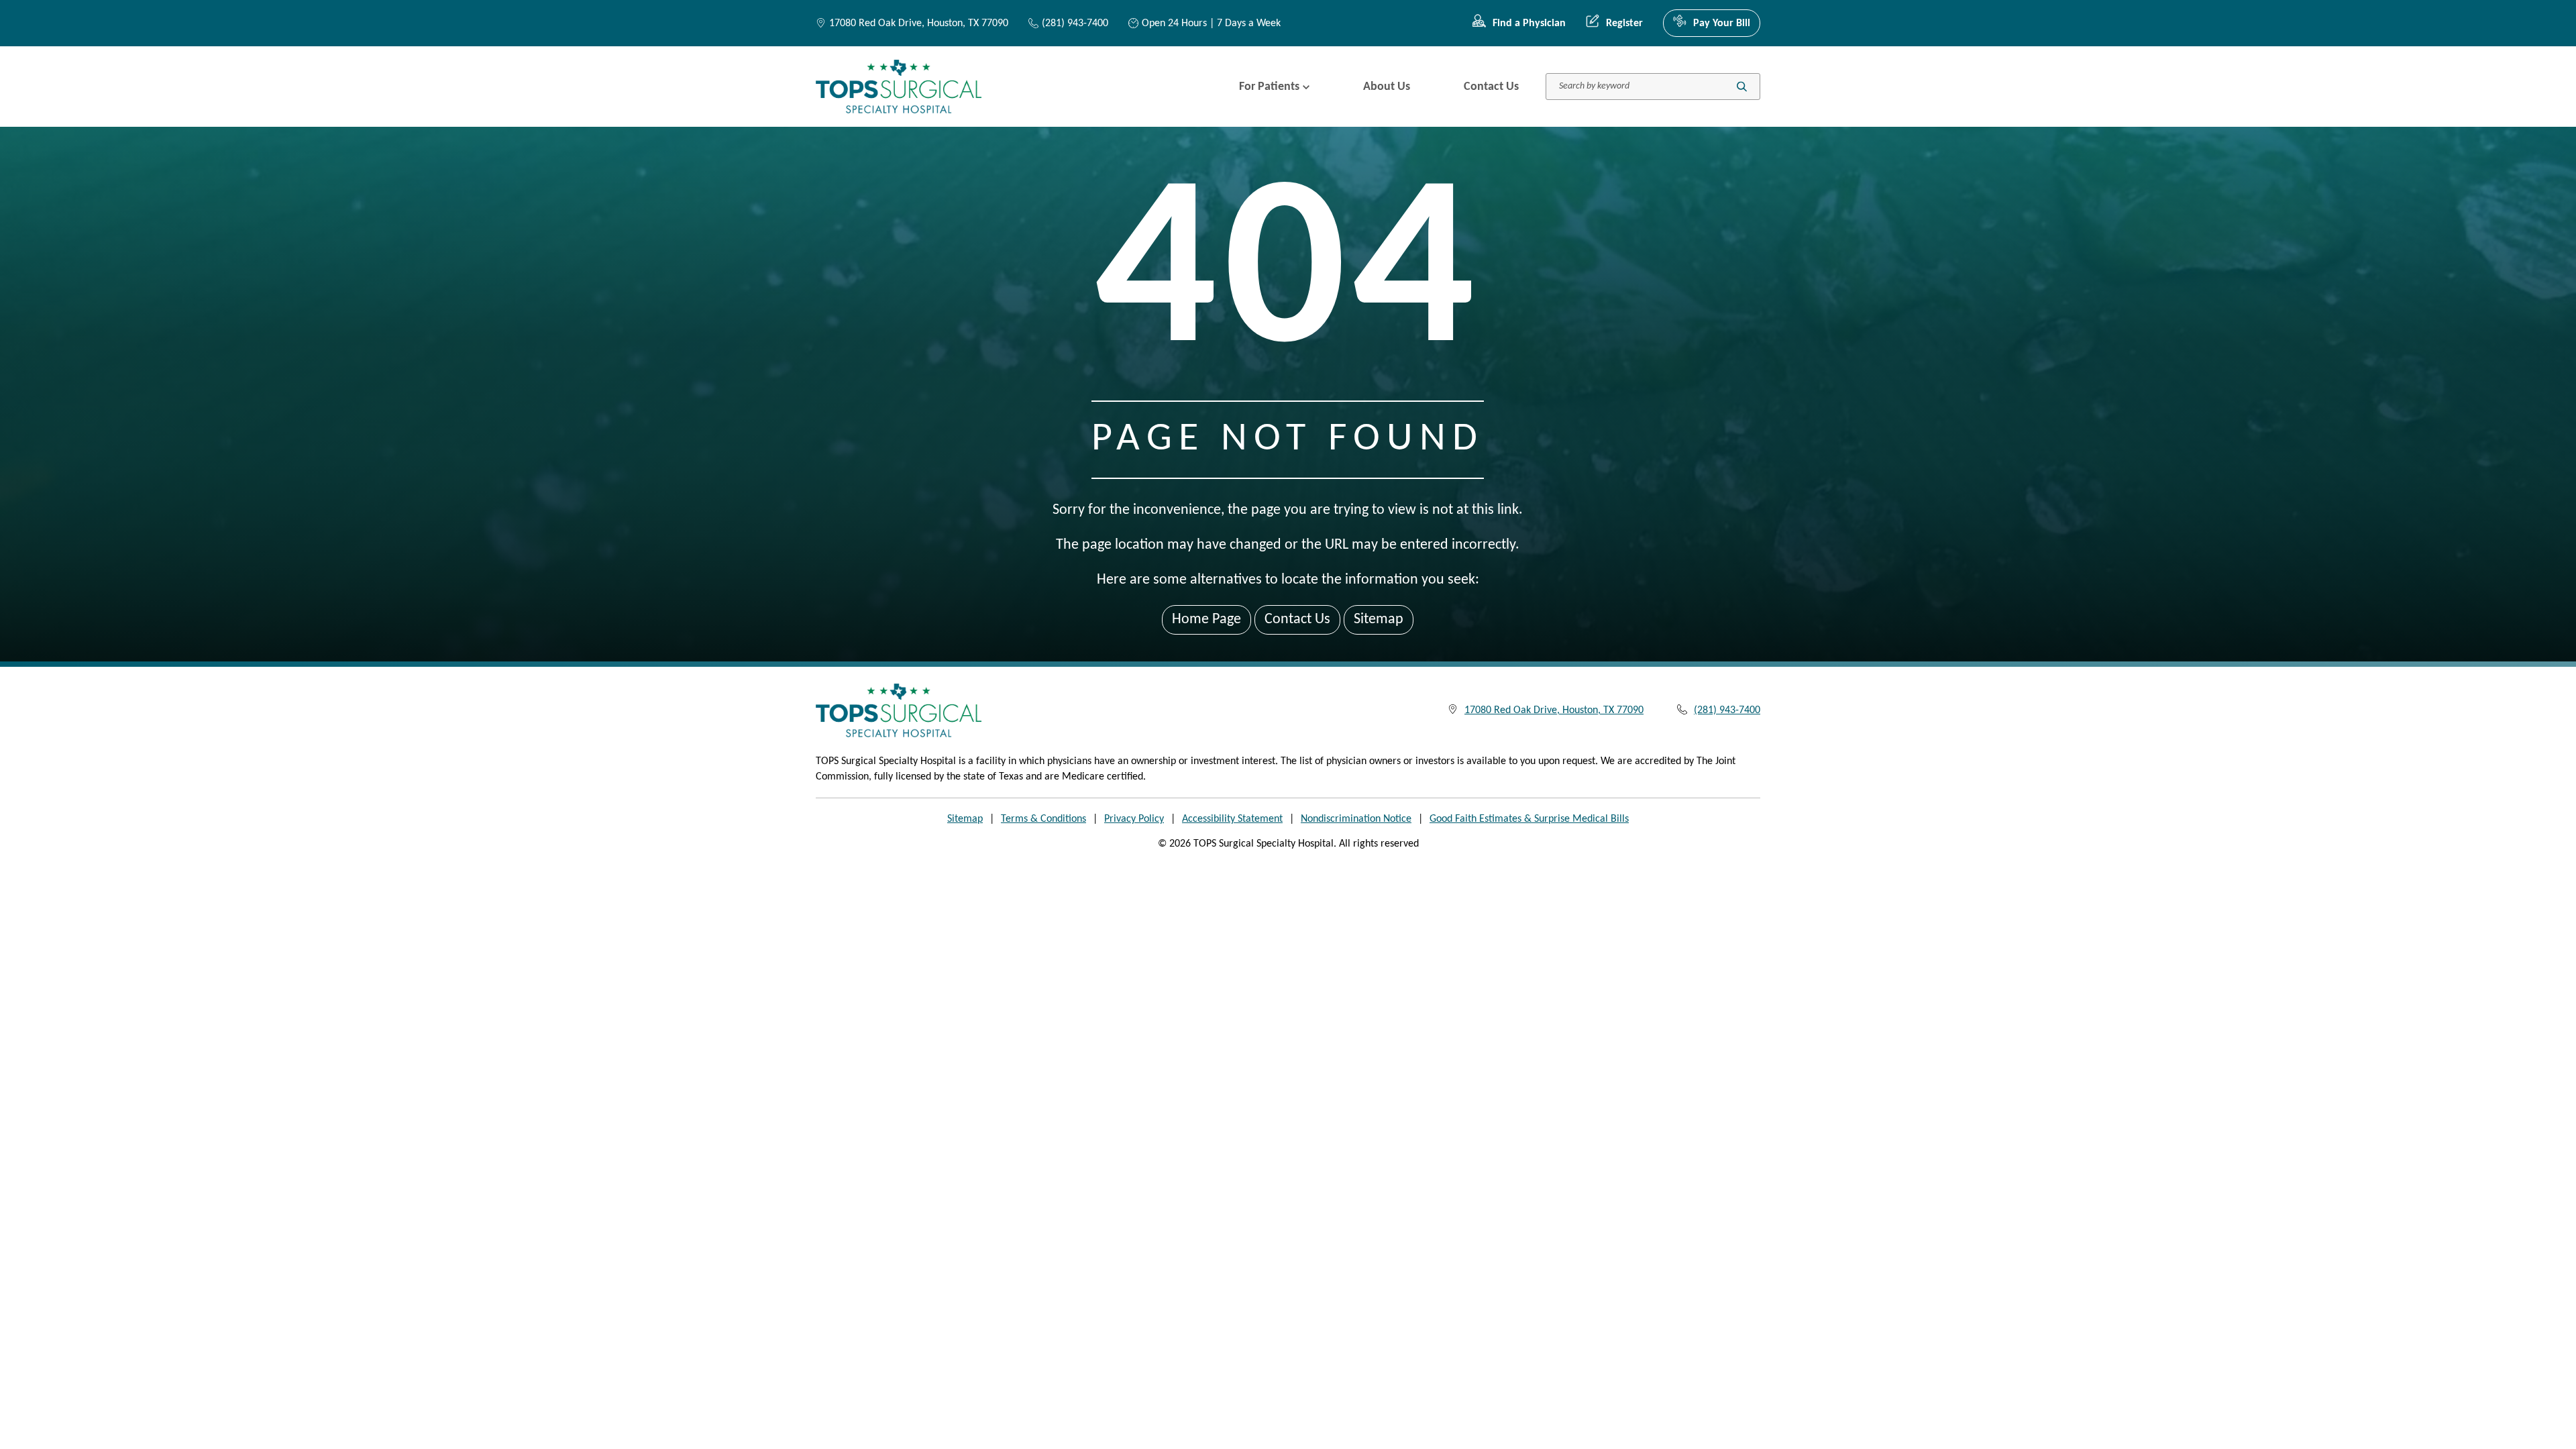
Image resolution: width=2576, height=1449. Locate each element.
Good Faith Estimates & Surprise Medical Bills (1529, 819)
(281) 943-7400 (1075, 23)
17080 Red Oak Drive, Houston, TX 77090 (919, 23)
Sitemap (1379, 620)
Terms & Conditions (1043, 819)
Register (1624, 23)
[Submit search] (1742, 87)
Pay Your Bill (1722, 23)
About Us (1387, 87)
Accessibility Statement (1232, 819)
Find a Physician (1529, 23)
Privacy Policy (1134, 819)
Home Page (1206, 620)
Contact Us (1491, 87)
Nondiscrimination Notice (1356, 819)
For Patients (1269, 87)
